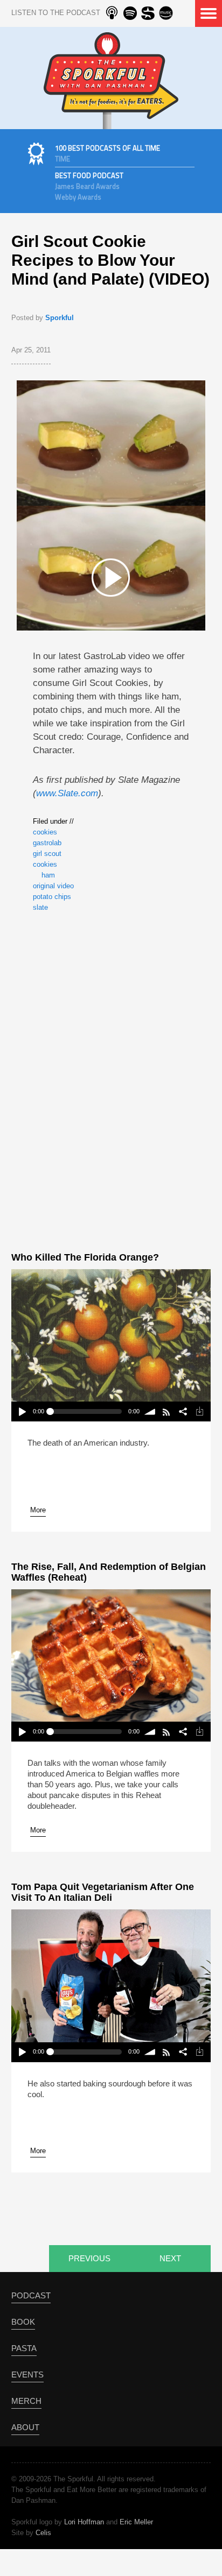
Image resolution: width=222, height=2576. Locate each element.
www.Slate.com (67, 793)
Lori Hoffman (84, 2522)
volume (151, 1411)
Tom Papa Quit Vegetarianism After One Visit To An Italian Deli (103, 1892)
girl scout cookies (47, 859)
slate (40, 907)
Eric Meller (136, 2522)
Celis (43, 2533)
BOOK (23, 2322)
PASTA (24, 2348)
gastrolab (47, 843)
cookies (45, 832)
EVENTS (27, 2375)
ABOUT (25, 2427)
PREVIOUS (89, 2258)
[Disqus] (111, 1080)
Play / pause (22, 1411)
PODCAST (31, 2295)
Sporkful (60, 318)
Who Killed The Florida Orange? (85, 1257)
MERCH (26, 2401)
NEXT (170, 2258)
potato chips (52, 897)
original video (53, 886)
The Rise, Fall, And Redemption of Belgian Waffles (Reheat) (109, 1572)
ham (48, 875)
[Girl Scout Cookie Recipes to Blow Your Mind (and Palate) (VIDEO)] (111, 577)
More (38, 1510)
